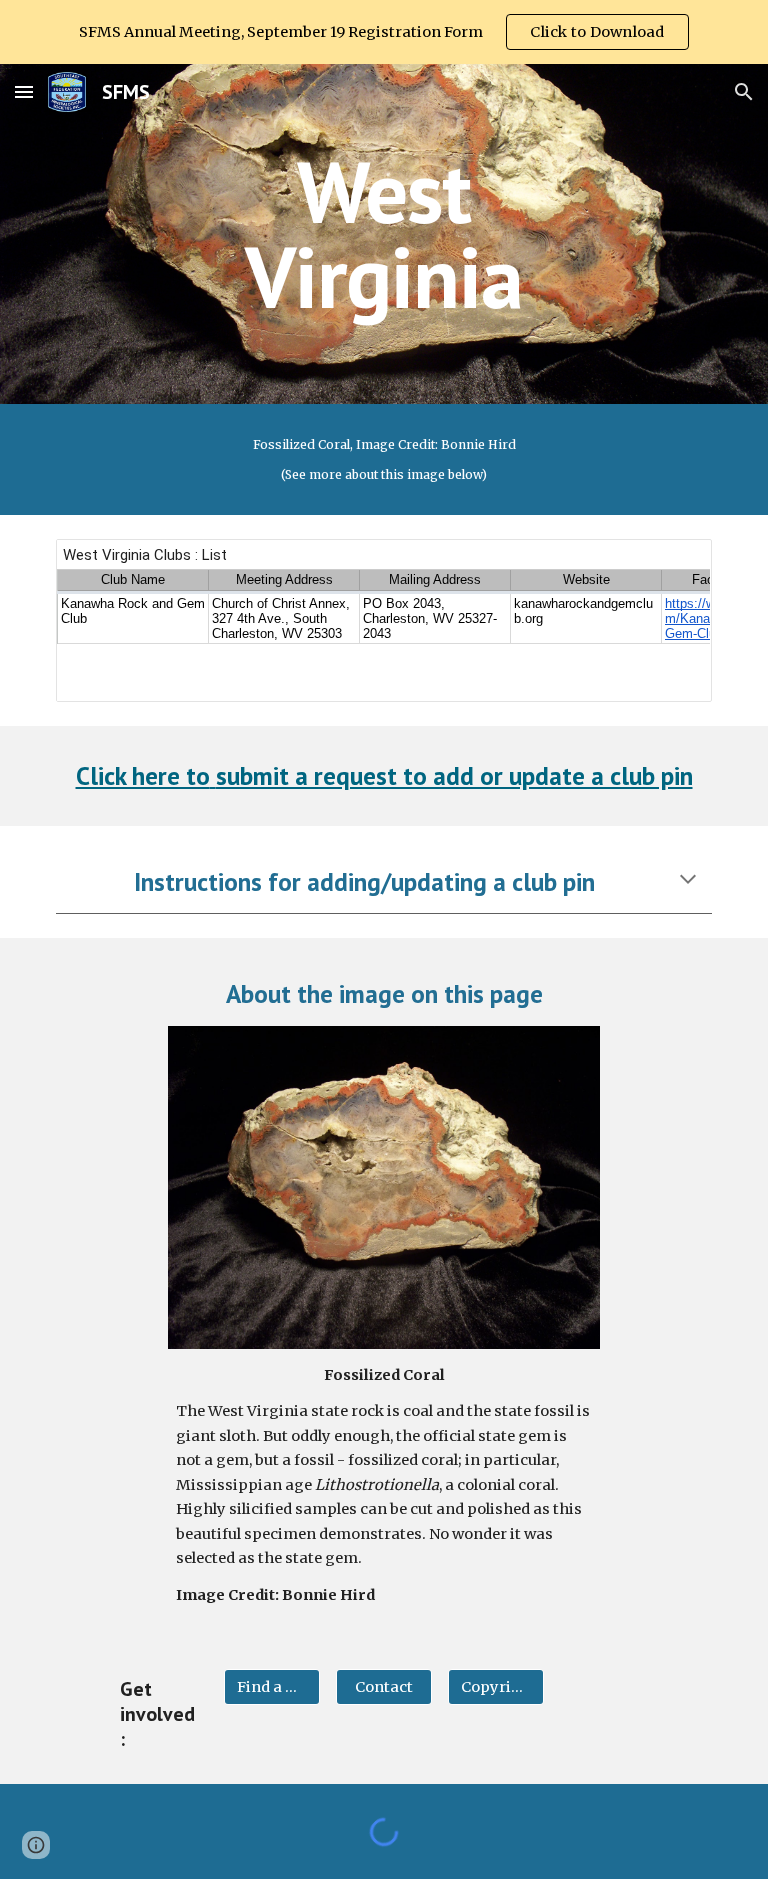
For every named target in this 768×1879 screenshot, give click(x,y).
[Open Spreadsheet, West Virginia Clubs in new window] (674, 565)
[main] (383, 234)
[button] (24, 91)
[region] (384, 32)
